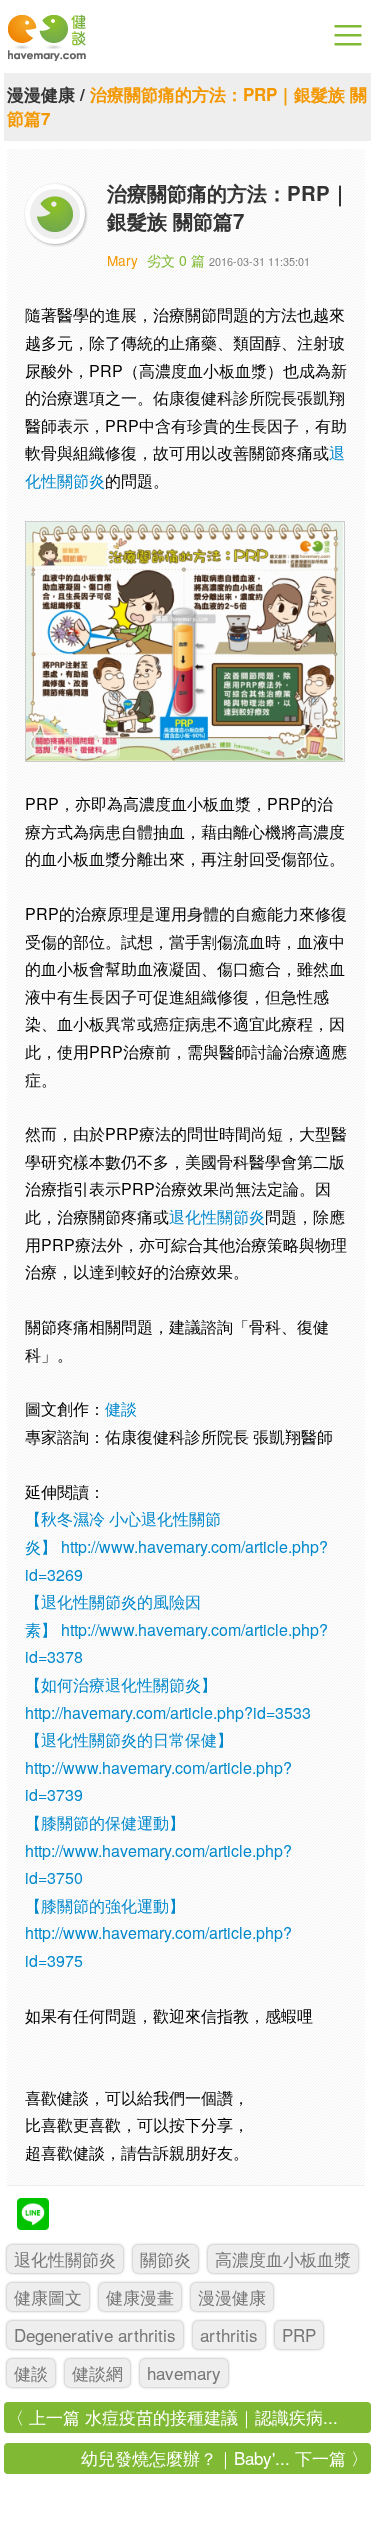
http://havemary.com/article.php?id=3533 (168, 1712)
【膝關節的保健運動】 (105, 1822)
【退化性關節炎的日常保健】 (129, 1739)
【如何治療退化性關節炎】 (121, 1684)
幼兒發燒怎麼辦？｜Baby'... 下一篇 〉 (224, 2457)
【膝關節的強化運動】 (105, 1905)
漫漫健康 (41, 94)
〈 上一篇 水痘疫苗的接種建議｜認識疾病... (172, 2416)
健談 (121, 1408)
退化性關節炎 (217, 1216)
